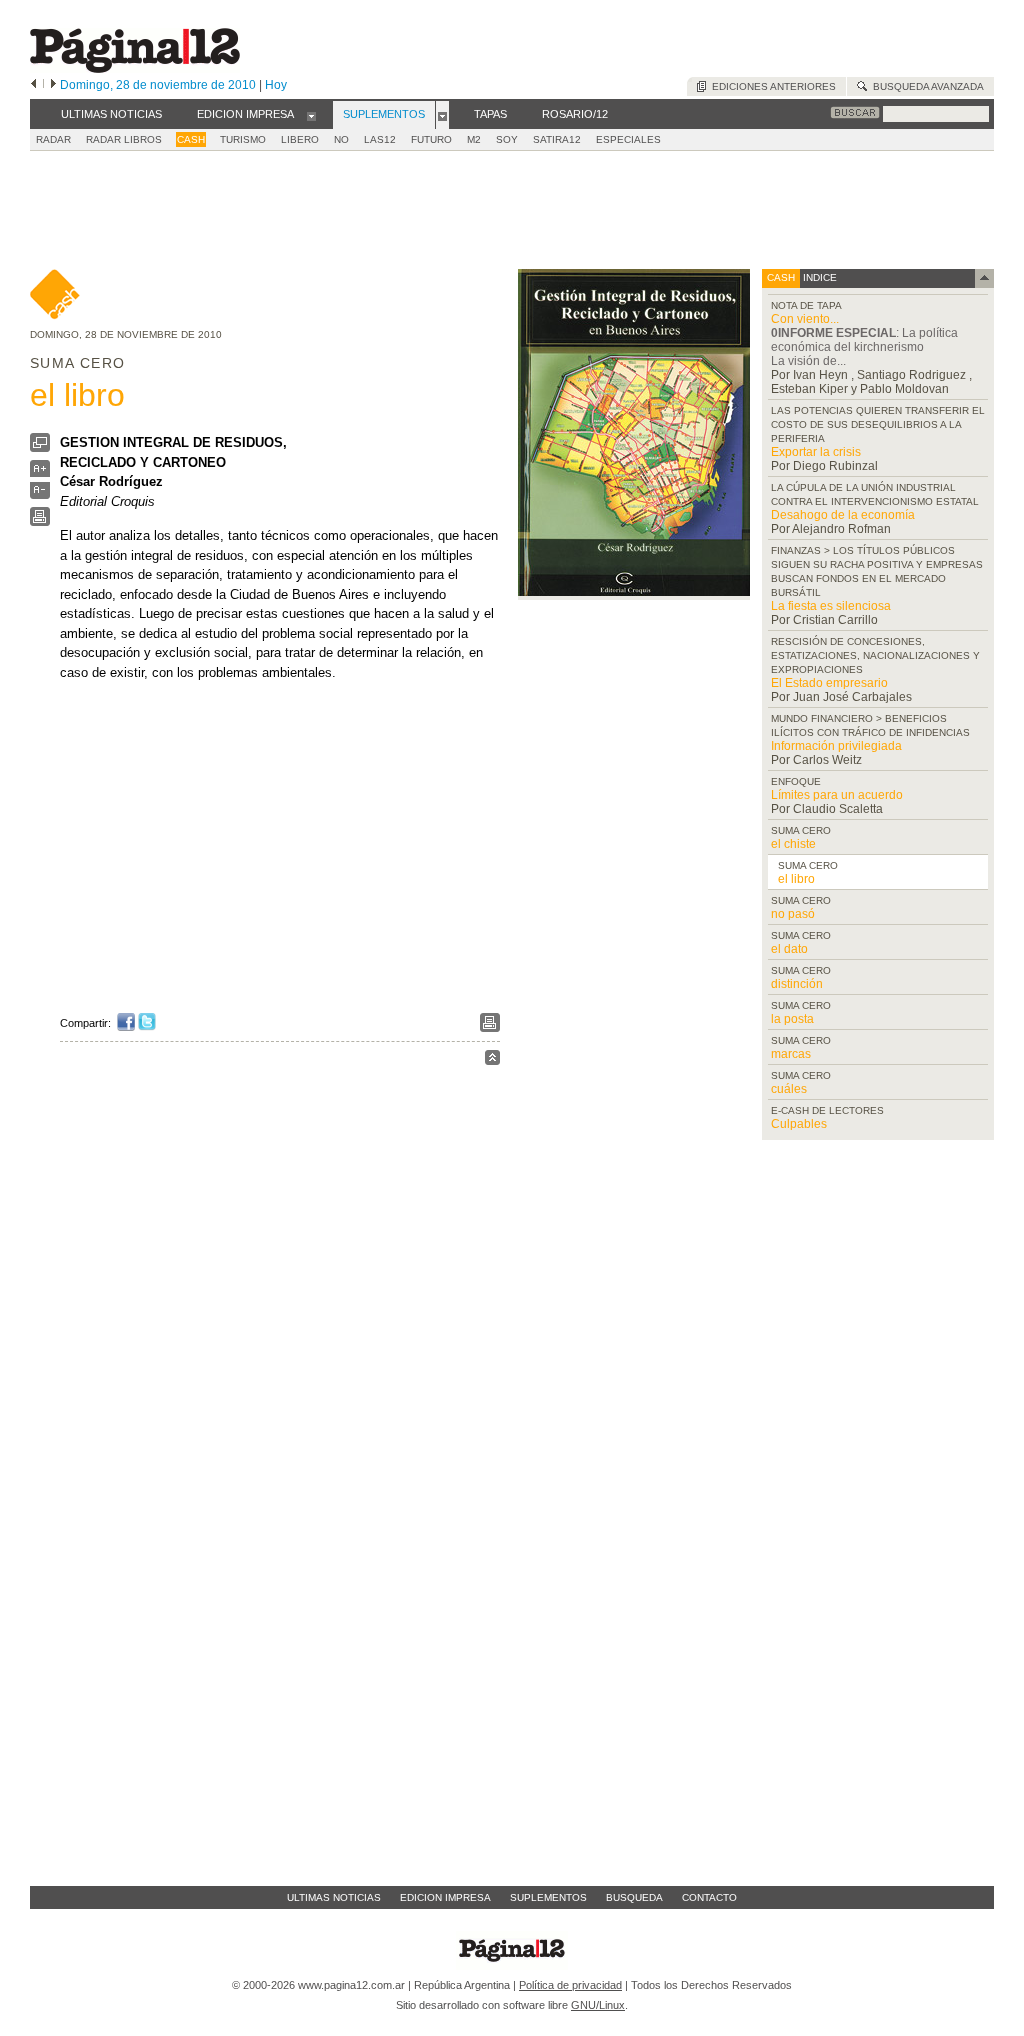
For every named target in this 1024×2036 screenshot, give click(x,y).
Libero (300, 139)
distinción (797, 984)
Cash (191, 139)
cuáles (789, 1089)
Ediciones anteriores (771, 86)
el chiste (793, 844)
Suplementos (548, 1897)
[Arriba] (492, 1060)
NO (341, 139)
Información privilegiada (836, 746)
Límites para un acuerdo (837, 795)
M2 (474, 139)
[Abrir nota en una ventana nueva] (40, 447)
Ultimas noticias (334, 1897)
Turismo (243, 139)
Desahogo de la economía (843, 515)
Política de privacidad (570, 1985)
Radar (53, 139)
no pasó (793, 914)
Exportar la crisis (816, 452)
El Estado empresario (829, 683)
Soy (507, 139)
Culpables (799, 1124)
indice (818, 277)
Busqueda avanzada (925, 86)
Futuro (431, 139)
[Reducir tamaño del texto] (40, 494)
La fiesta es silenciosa (831, 606)
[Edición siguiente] (53, 85)
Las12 (380, 139)
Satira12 (557, 139)
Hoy (276, 85)
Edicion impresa (445, 1897)
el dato (789, 949)
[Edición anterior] (33, 85)
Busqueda (634, 1897)
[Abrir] (311, 115)
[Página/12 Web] (135, 68)
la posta (792, 1019)
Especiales (628, 139)
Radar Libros (124, 139)
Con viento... (805, 319)
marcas (791, 1054)
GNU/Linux (598, 2005)
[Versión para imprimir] (40, 521)
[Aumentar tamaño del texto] (40, 473)
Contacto (709, 1897)
